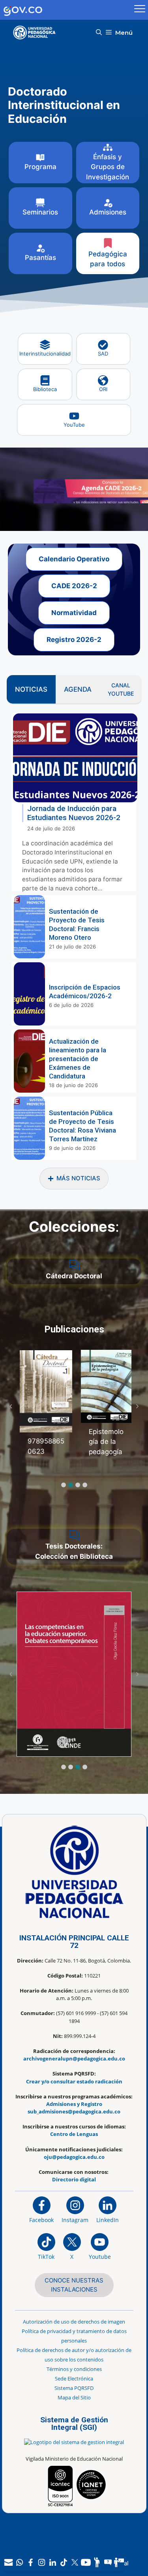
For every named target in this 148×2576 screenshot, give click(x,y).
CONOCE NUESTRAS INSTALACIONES (74, 2285)
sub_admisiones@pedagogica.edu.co (74, 2111)
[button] (99, 33)
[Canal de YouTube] (86, 2562)
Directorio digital (74, 2179)
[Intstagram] (41, 2562)
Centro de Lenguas (74, 2134)
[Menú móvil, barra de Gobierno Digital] (140, 10)
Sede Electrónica (74, 2378)
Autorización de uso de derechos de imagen (74, 2322)
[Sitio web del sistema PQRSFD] (108, 2562)
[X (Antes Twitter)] (75, 2562)
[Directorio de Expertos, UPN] (119, 2562)
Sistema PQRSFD (74, 2388)
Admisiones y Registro (74, 2104)
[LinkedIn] (52, 2562)
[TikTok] (64, 2562)
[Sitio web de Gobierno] (66, 10)
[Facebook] (30, 2562)
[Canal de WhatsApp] (19, 2562)
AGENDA (78, 689)
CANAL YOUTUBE (121, 689)
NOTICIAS (31, 689)
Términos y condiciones (74, 2369)
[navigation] (64, 2562)
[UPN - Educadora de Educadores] (37, 33)
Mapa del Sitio (74, 2397)
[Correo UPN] (8, 2562)
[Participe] (97, 2562)
